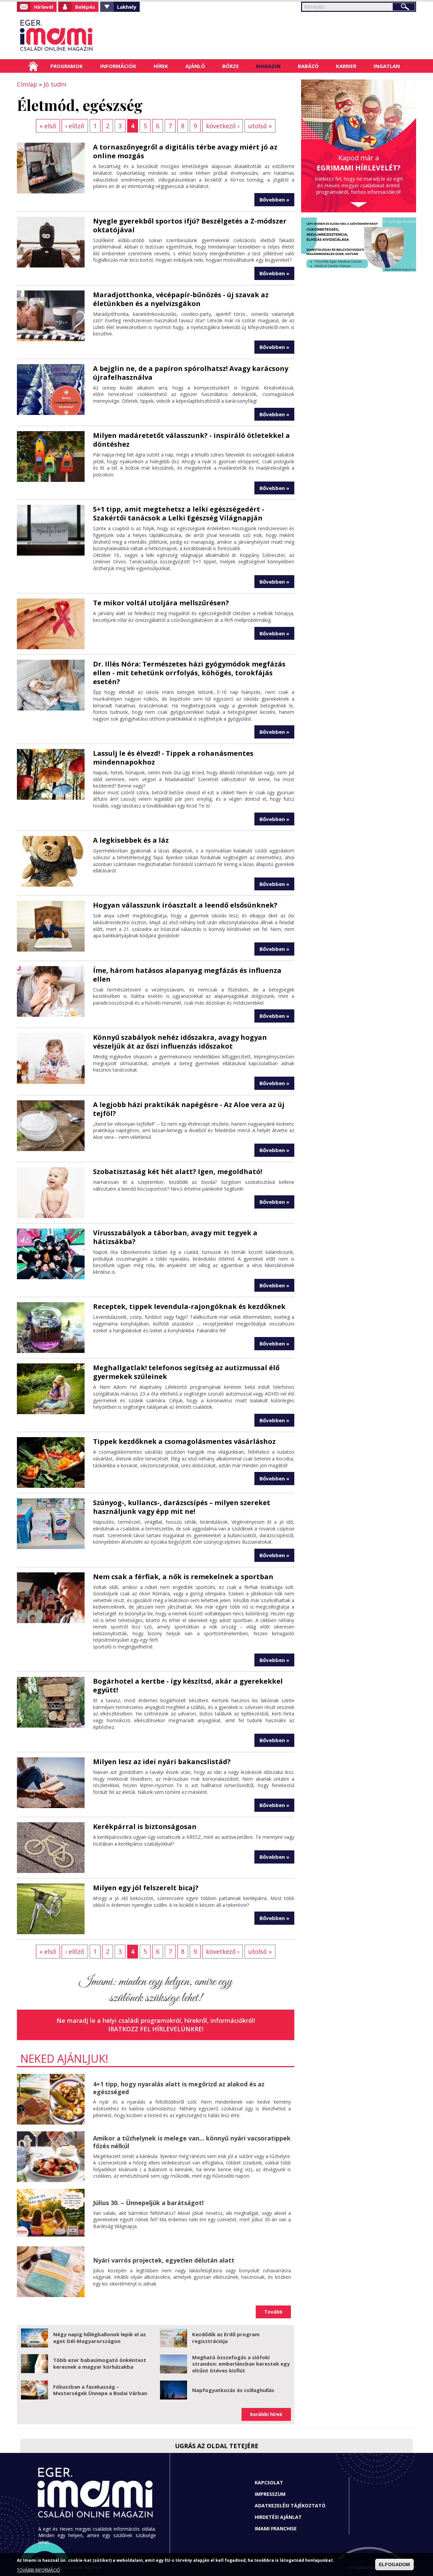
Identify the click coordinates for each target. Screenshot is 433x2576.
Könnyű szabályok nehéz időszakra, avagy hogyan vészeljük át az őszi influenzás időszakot (180, 1042)
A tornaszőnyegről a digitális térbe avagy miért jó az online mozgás (185, 151)
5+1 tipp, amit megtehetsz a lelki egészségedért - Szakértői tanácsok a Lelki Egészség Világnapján (179, 513)
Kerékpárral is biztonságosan (145, 1826)
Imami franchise (276, 2528)
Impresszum (270, 2494)
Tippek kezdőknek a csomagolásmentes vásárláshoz (184, 1441)
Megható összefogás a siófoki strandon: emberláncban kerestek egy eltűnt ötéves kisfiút (241, 2364)
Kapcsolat (269, 2483)
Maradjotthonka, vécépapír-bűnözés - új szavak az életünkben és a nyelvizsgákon (181, 299)
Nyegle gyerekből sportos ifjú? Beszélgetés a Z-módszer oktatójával (190, 225)
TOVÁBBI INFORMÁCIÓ (39, 2570)
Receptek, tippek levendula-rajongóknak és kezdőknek (189, 1306)
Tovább (273, 2312)
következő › (223, 126)
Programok (67, 66)
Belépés (85, 7)
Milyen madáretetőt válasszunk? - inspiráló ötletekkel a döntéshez (191, 440)
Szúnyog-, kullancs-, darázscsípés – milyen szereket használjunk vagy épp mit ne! (182, 1507)
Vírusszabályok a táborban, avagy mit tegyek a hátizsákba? (175, 1237)
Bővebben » (274, 200)
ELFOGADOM (394, 2565)
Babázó (308, 66)
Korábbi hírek (266, 2414)
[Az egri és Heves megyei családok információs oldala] (79, 36)
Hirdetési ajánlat (278, 2517)
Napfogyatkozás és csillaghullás (233, 2390)
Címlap (33, 66)
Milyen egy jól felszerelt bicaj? (146, 1888)
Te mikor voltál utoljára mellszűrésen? (161, 603)
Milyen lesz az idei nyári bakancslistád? (162, 1762)
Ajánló (195, 66)
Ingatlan (387, 66)
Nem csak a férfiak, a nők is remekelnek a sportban (183, 1577)
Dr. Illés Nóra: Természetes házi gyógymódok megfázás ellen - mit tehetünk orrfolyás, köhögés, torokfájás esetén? (189, 673)
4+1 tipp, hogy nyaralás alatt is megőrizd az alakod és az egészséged (179, 2088)
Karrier (346, 66)
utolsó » (260, 126)
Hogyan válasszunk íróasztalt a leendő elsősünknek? (185, 905)
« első (48, 126)
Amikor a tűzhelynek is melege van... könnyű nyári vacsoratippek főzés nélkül (192, 2142)
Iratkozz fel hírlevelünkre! (156, 2029)
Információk (118, 66)
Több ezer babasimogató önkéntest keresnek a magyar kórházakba (100, 2363)
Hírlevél (43, 7)
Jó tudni (55, 84)
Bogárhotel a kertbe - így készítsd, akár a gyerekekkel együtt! (188, 1685)
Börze (231, 66)
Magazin (268, 66)
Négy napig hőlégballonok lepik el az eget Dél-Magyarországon (99, 2338)
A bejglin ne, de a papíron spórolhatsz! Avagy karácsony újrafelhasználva (191, 373)
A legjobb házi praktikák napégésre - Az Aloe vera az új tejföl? (189, 1109)
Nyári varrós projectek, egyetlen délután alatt (164, 2260)
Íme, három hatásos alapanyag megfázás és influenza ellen (187, 975)
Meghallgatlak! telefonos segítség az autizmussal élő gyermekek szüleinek (186, 1372)
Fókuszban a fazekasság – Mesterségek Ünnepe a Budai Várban (100, 2390)
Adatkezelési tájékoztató (290, 2505)
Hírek (161, 66)
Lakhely (127, 7)
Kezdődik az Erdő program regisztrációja (226, 2338)
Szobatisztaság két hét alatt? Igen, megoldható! (178, 1172)
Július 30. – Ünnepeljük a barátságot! (148, 2203)
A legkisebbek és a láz (131, 840)
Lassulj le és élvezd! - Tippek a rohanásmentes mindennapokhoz (173, 758)
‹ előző (75, 126)
